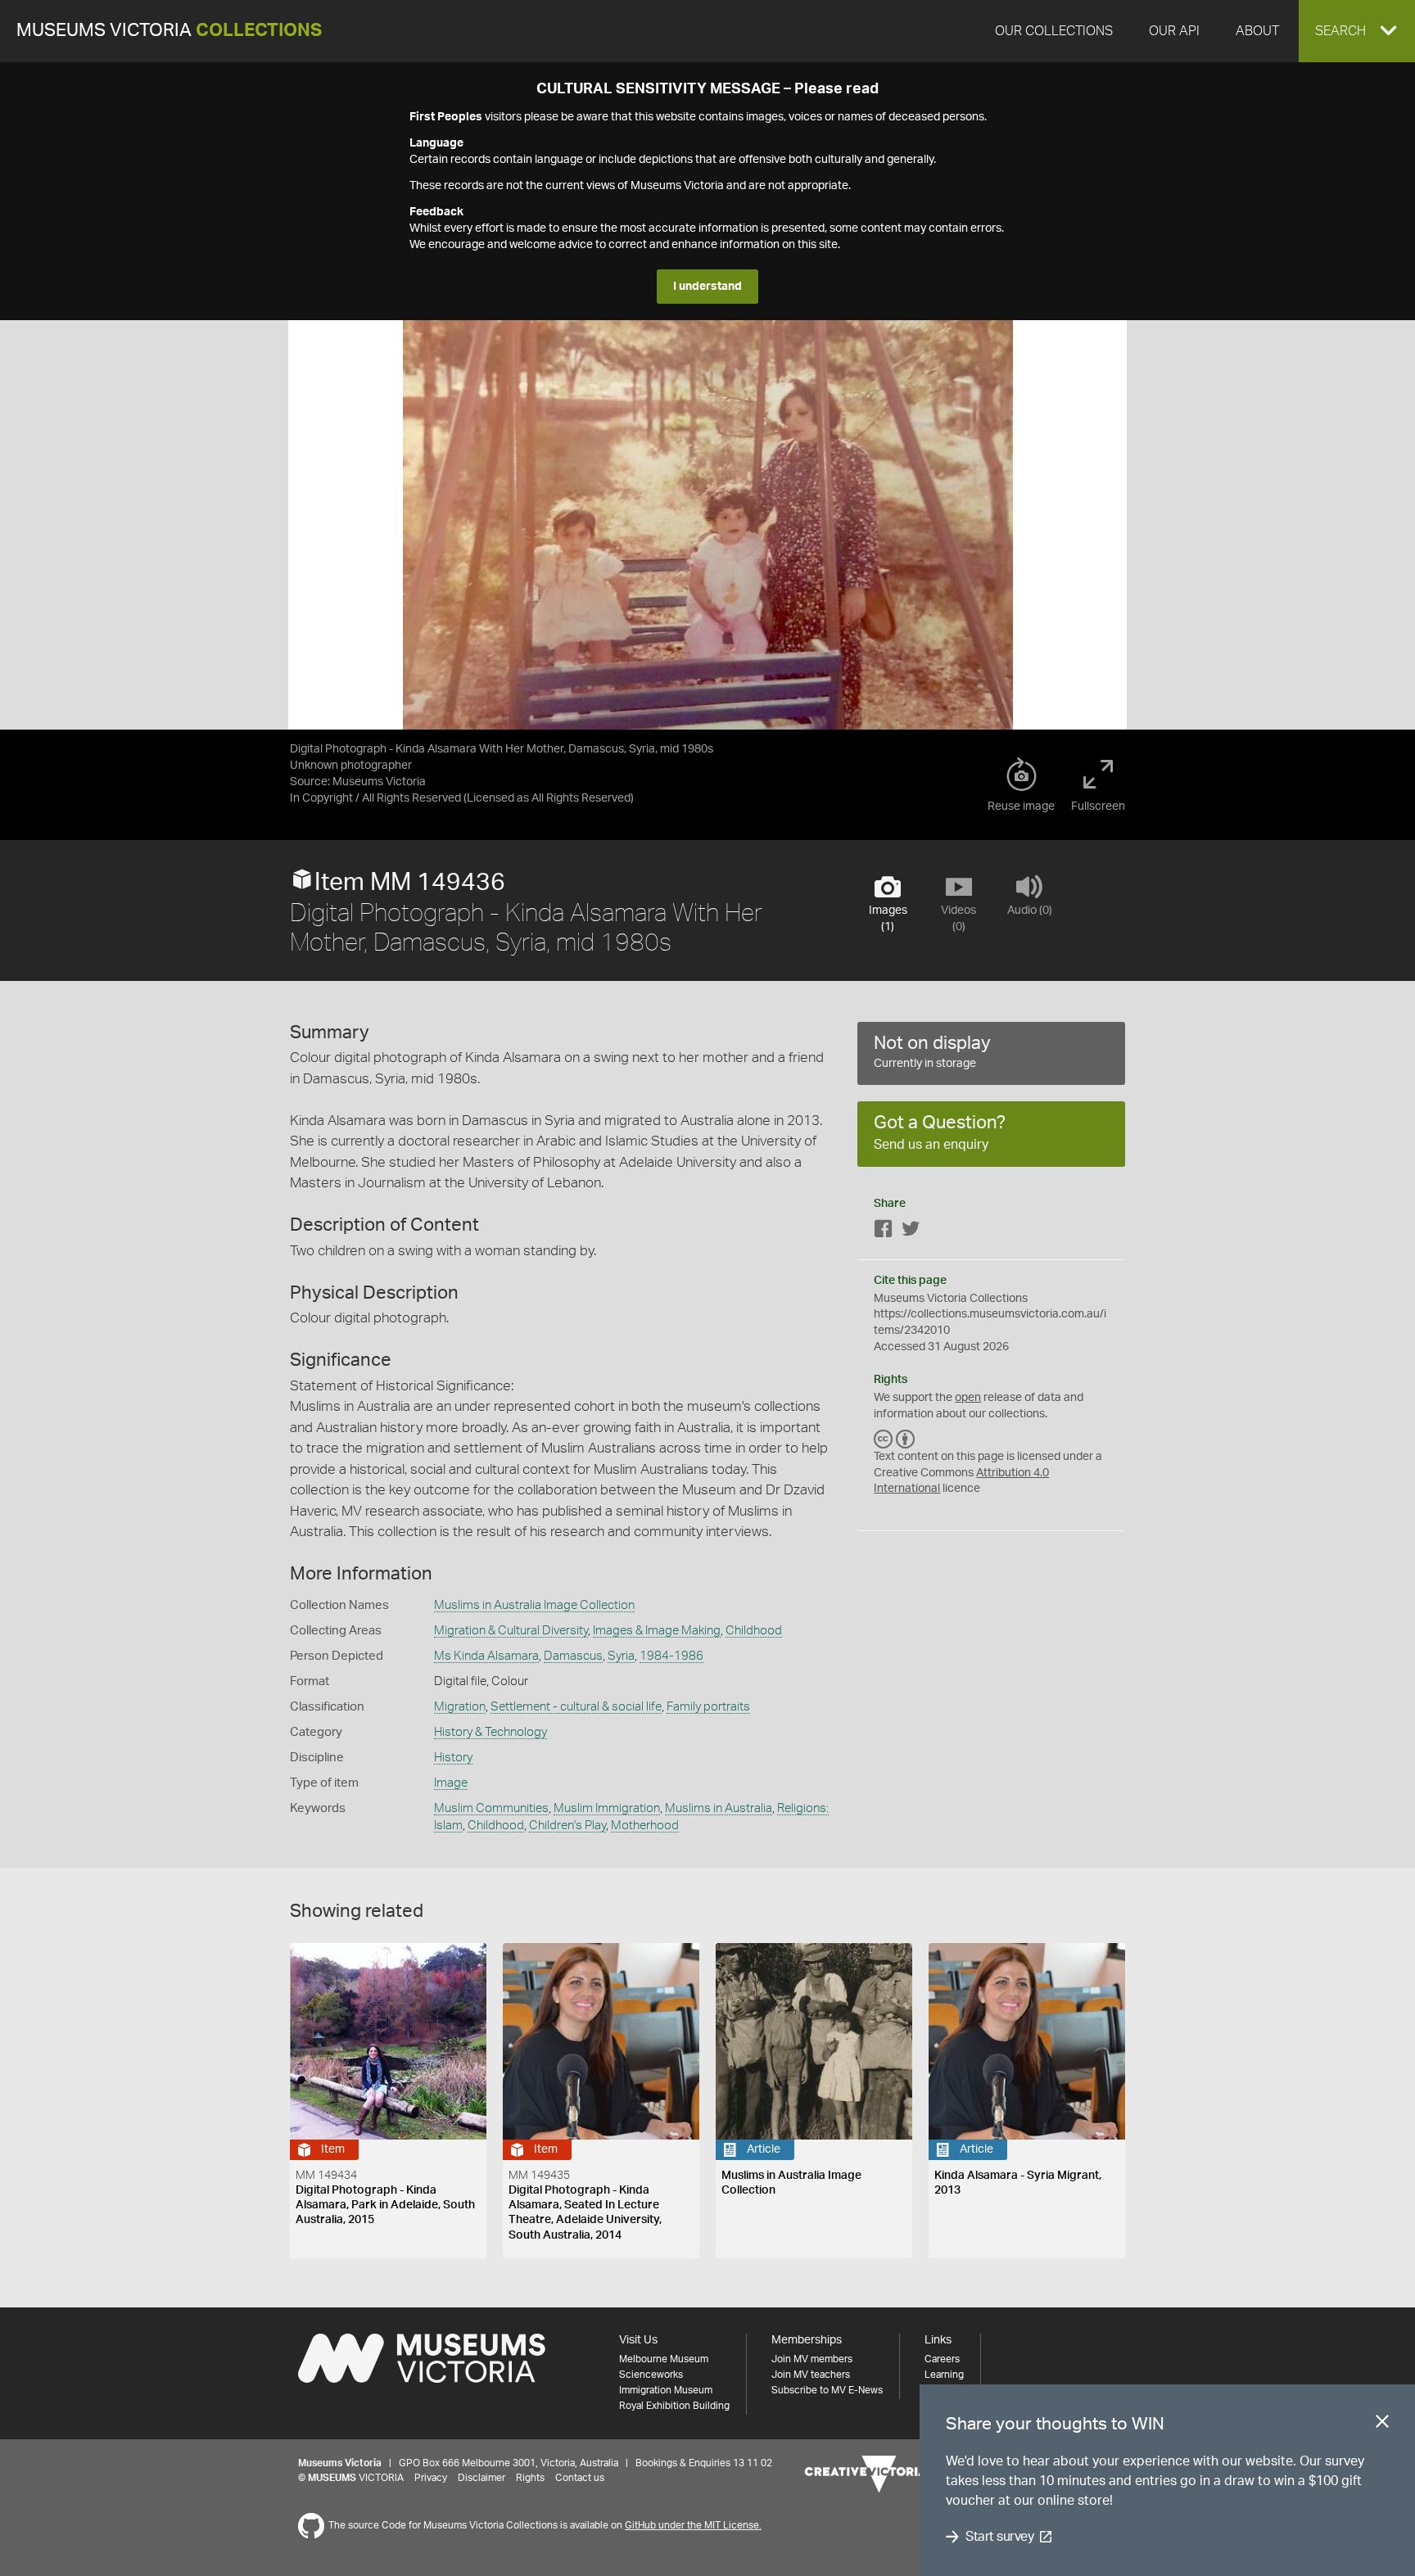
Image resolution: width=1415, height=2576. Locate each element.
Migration (460, 1707)
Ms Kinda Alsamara (486, 1656)
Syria (621, 1656)
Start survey (999, 2537)
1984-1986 (671, 1656)
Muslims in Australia (719, 1808)
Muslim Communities (491, 1808)
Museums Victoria (169, 31)
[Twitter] (911, 1232)
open (968, 1398)
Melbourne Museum (664, 2359)
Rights (530, 2478)
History (453, 1758)
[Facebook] (884, 1232)
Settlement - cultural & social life (576, 1707)
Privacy (431, 2478)
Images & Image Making (657, 1631)
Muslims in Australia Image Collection (534, 1605)
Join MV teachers (811, 2375)
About (1257, 31)
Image (451, 1783)
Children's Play (567, 1826)
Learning (944, 2375)
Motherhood (645, 1826)
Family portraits (708, 1707)
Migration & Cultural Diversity (511, 1631)
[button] (1357, 31)
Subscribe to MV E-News (827, 2390)
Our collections (1054, 31)
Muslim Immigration (607, 1808)
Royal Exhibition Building (674, 2406)
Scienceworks (651, 2375)
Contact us (580, 2478)
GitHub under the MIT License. (693, 2525)
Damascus (573, 1656)
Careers (942, 2359)
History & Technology (491, 1732)
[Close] (1382, 2425)
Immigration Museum (666, 2390)
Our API (1174, 31)
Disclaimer (481, 2478)
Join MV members (812, 2359)
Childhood (754, 1631)
